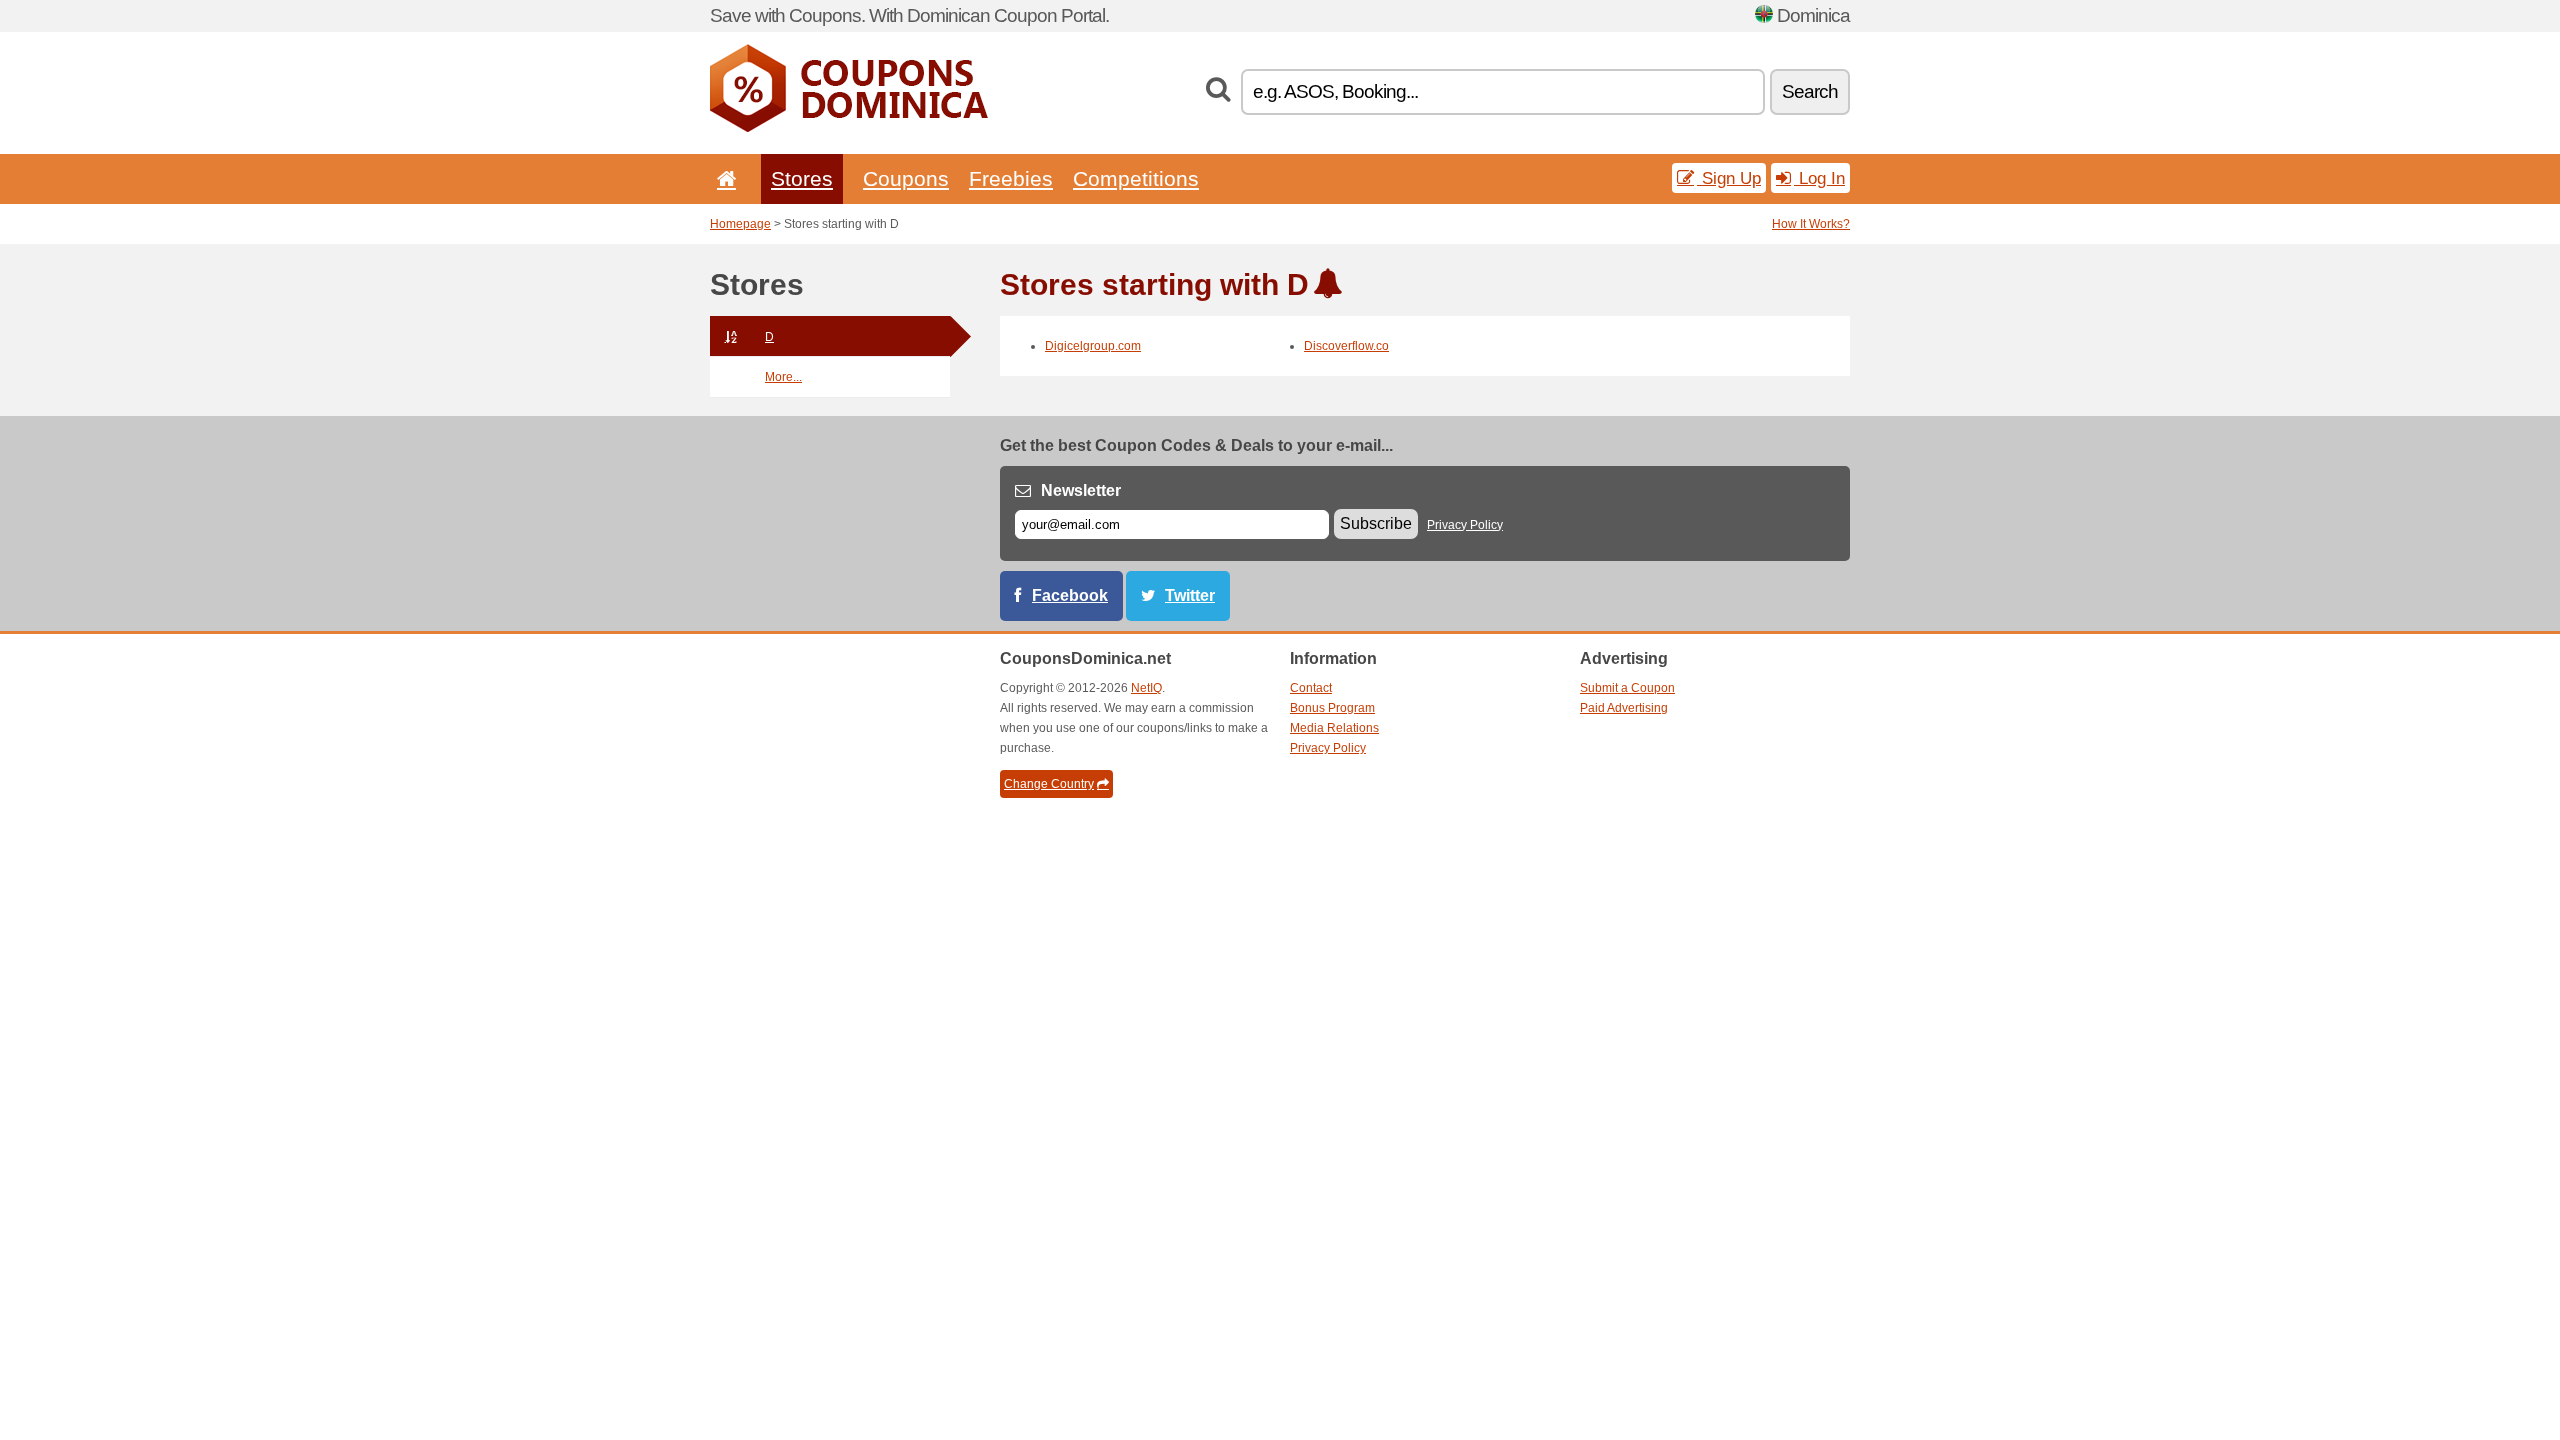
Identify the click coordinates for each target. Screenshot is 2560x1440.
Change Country (1049, 784)
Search (1810, 91)
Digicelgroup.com (1093, 346)
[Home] (723, 178)
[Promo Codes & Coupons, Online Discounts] (849, 128)
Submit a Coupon (1627, 688)
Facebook (1070, 595)
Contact (1311, 688)
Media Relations (1334, 728)
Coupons (906, 178)
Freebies (1011, 178)
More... (783, 377)
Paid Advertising (1624, 708)
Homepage (740, 224)
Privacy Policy (1465, 525)
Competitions (1136, 178)
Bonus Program (1332, 708)
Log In (1819, 178)
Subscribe (1376, 523)
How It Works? (1811, 224)
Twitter (1190, 595)
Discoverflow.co (1346, 346)
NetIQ (1146, 688)
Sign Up (1729, 178)
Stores (802, 178)
